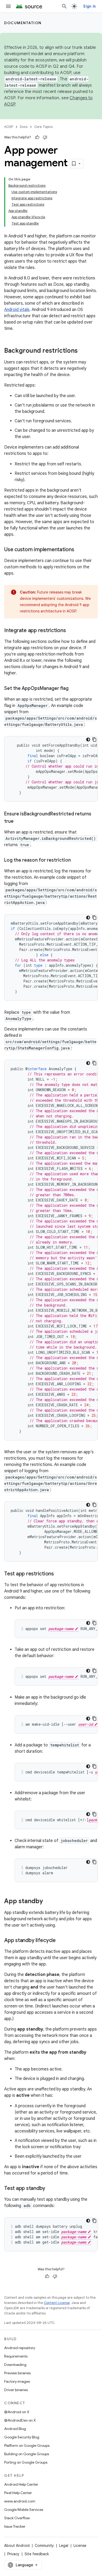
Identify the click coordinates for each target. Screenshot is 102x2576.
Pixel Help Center (18, 2493)
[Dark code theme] (88, 740)
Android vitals (17, 310)
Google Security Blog (22, 2437)
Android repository (20, 2348)
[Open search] (64, 6)
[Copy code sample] (94, 740)
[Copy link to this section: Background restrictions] (83, 351)
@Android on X (17, 2412)
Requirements (16, 2356)
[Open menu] (8, 6)
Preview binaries (17, 2373)
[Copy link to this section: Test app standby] (50, 2189)
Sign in (89, 6)
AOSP (9, 127)
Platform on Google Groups (27, 2445)
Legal (64, 2546)
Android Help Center (21, 2484)
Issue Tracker (15, 2526)
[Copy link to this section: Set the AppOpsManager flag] (74, 689)
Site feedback (37, 2554)
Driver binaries (16, 2390)
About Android (17, 2546)
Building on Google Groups (27, 2454)
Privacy (13, 2554)
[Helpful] (37, 137)
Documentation (23, 23)
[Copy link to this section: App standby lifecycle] (61, 1941)
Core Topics (43, 127)
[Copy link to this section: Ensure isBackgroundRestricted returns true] (19, 822)
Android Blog (15, 2429)
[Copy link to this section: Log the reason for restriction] (76, 861)
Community (44, 2546)
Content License (57, 2303)
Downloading (15, 2365)
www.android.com (20, 2501)
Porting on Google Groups (26, 2462)
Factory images (17, 2381)
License (80, 2546)
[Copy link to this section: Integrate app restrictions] (71, 631)
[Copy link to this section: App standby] (48, 1902)
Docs (24, 127)
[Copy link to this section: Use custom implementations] (80, 550)
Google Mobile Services (24, 2510)
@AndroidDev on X (20, 2420)
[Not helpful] (45, 137)
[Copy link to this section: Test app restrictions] (59, 1574)
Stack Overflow (17, 2518)
